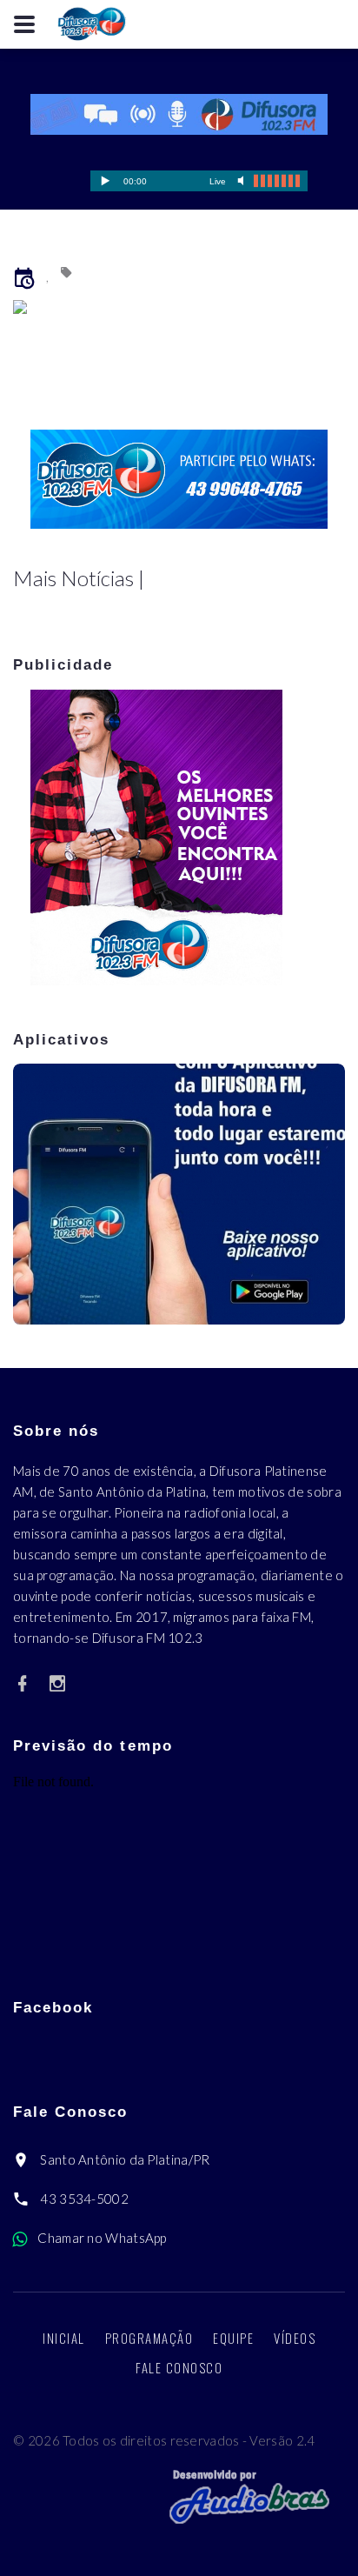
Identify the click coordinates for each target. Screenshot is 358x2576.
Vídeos (295, 2338)
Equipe (233, 2338)
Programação (149, 2338)
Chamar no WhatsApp (102, 2238)
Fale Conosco (179, 2367)
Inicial (64, 2338)
